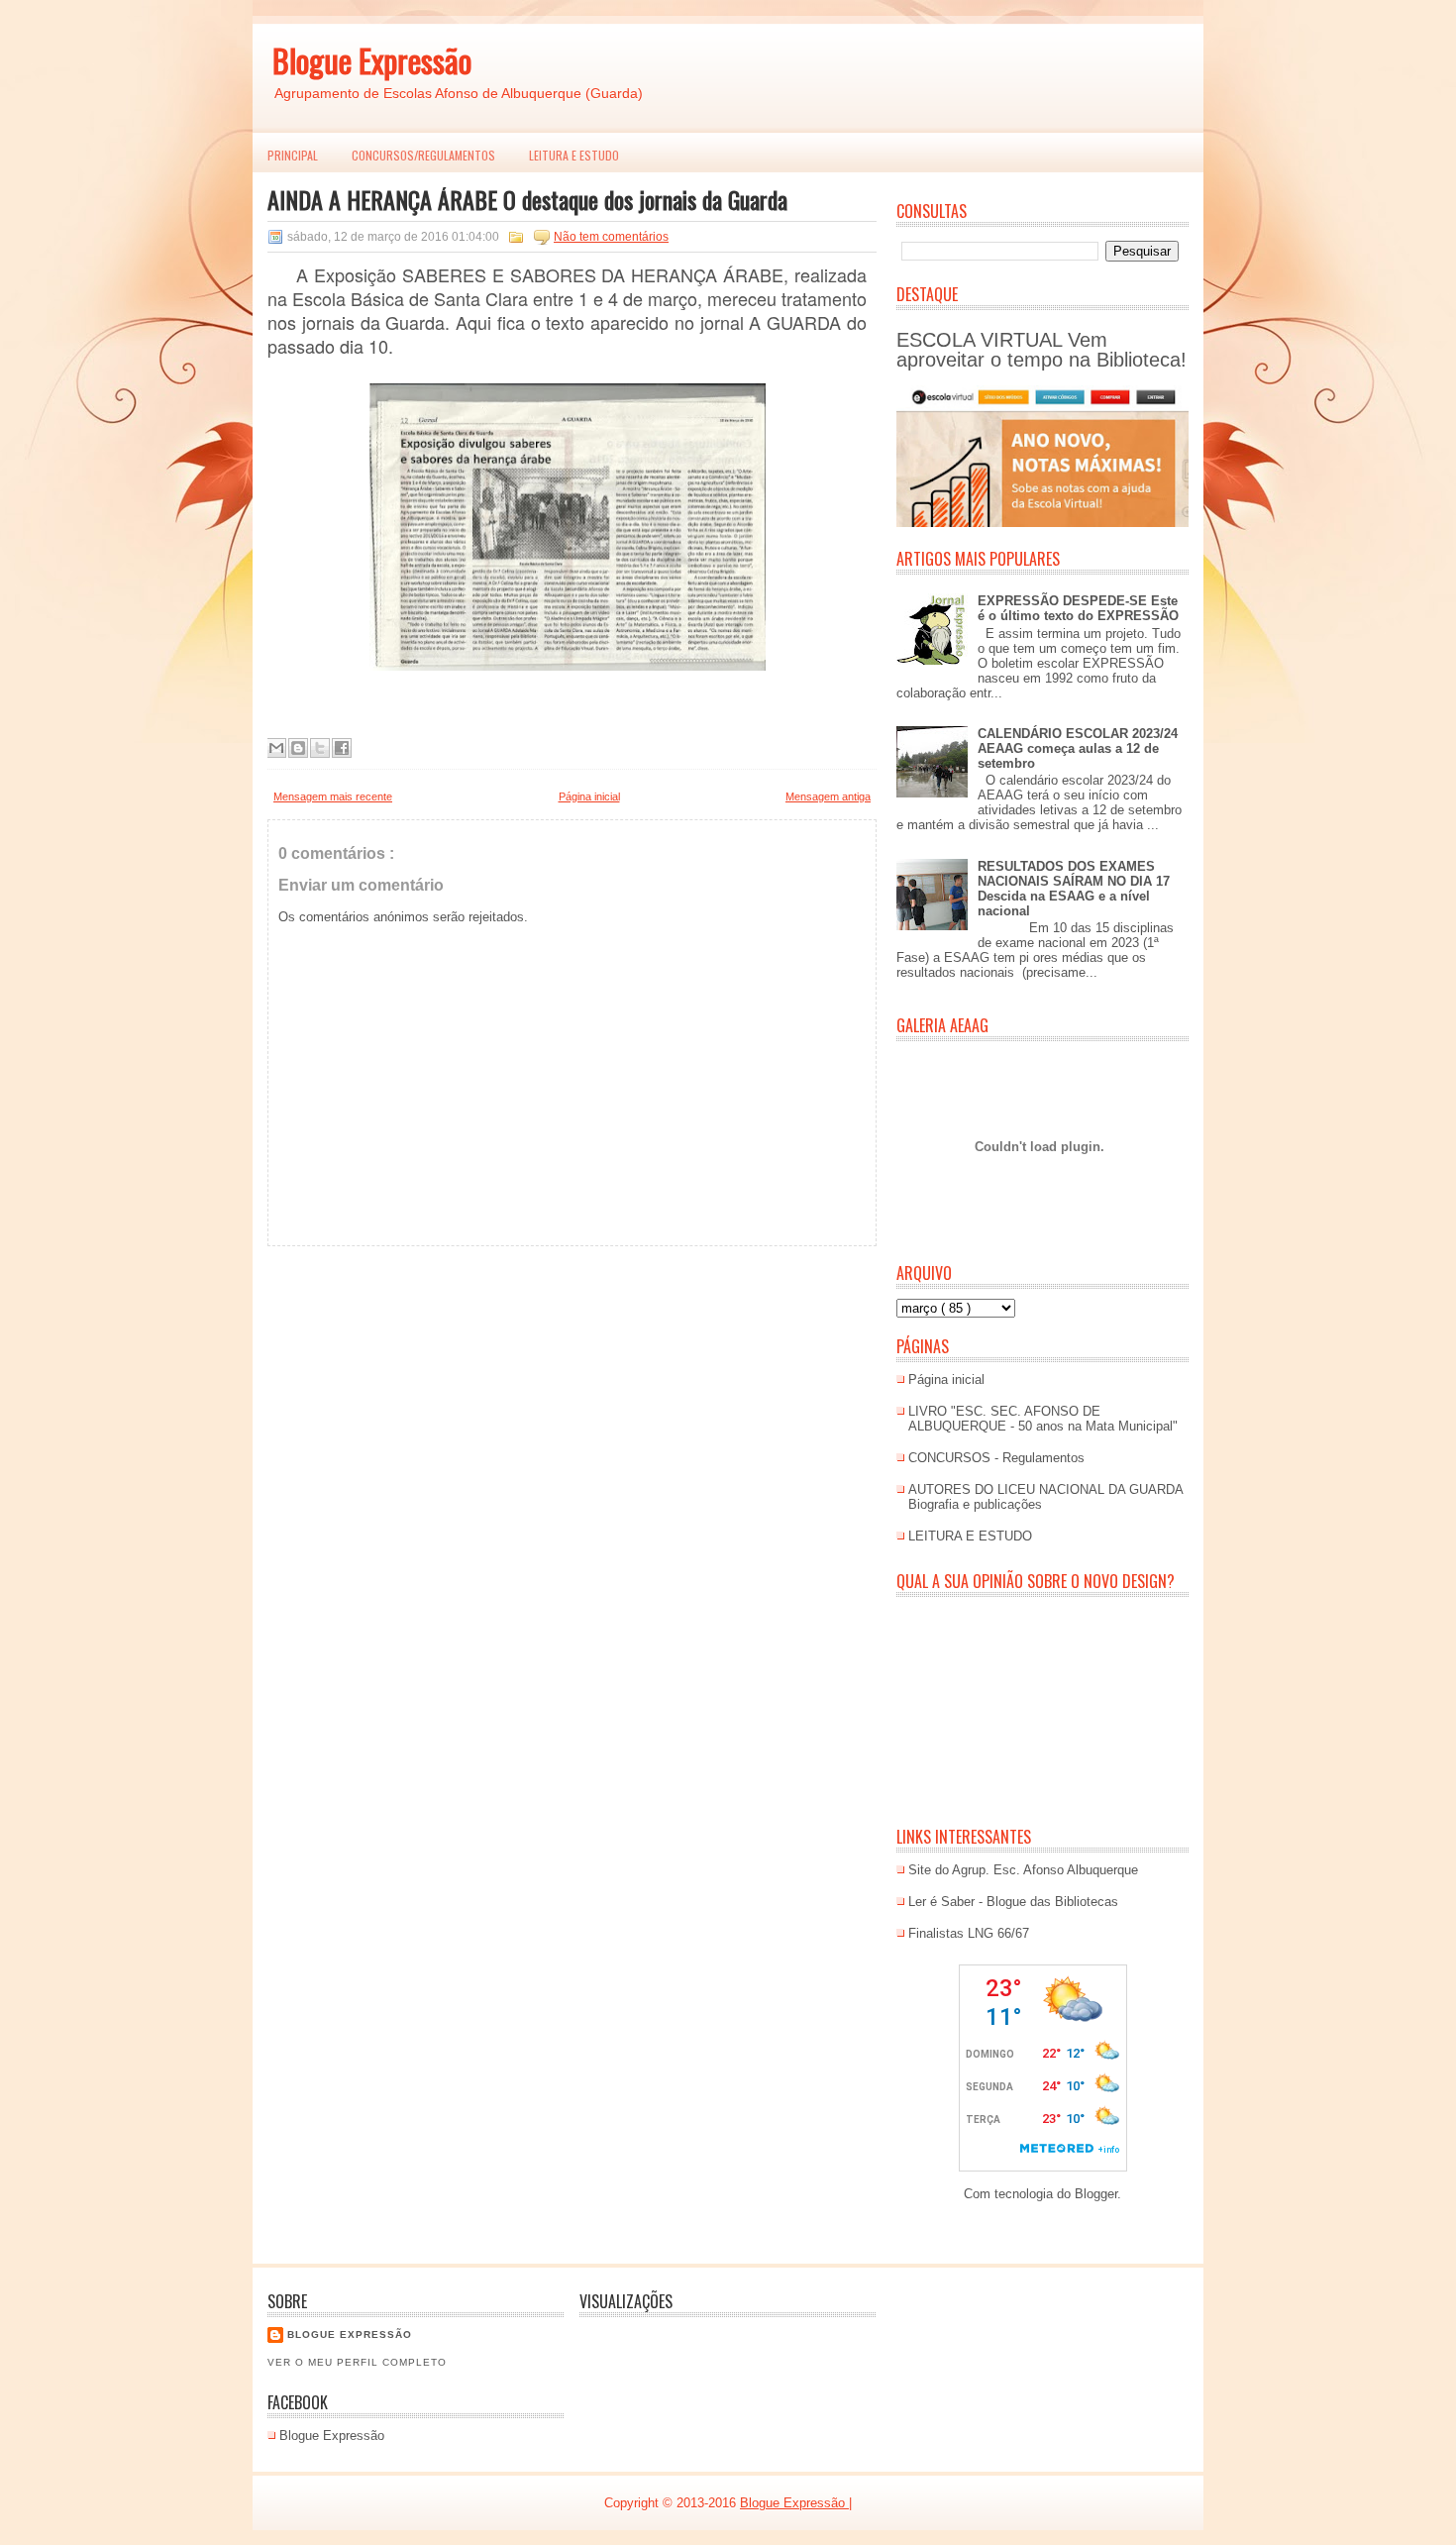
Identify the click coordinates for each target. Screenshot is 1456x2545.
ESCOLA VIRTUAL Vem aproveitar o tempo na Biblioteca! (1041, 350)
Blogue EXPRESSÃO (350, 2334)
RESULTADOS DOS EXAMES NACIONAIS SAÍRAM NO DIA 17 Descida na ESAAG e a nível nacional (1074, 889)
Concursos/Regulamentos (423, 155)
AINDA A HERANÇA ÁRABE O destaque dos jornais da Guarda (527, 199)
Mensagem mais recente (333, 796)
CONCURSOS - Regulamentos (996, 1458)
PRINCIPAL (293, 155)
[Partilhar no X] (320, 748)
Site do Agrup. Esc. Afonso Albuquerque (1023, 1870)
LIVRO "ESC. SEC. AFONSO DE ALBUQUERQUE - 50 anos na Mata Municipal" (1043, 1419)
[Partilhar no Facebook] (342, 748)
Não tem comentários (611, 237)
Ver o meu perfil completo (357, 2362)
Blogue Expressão (372, 60)
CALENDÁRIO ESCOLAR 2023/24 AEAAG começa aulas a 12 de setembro (1078, 748)
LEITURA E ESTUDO (574, 155)
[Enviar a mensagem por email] (276, 748)
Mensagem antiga (828, 796)
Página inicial (589, 796)
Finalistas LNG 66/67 (969, 1933)
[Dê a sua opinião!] (298, 748)
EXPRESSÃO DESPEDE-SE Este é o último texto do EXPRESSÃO (1078, 608)
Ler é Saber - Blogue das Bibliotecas (1013, 1902)
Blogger (1096, 2194)
